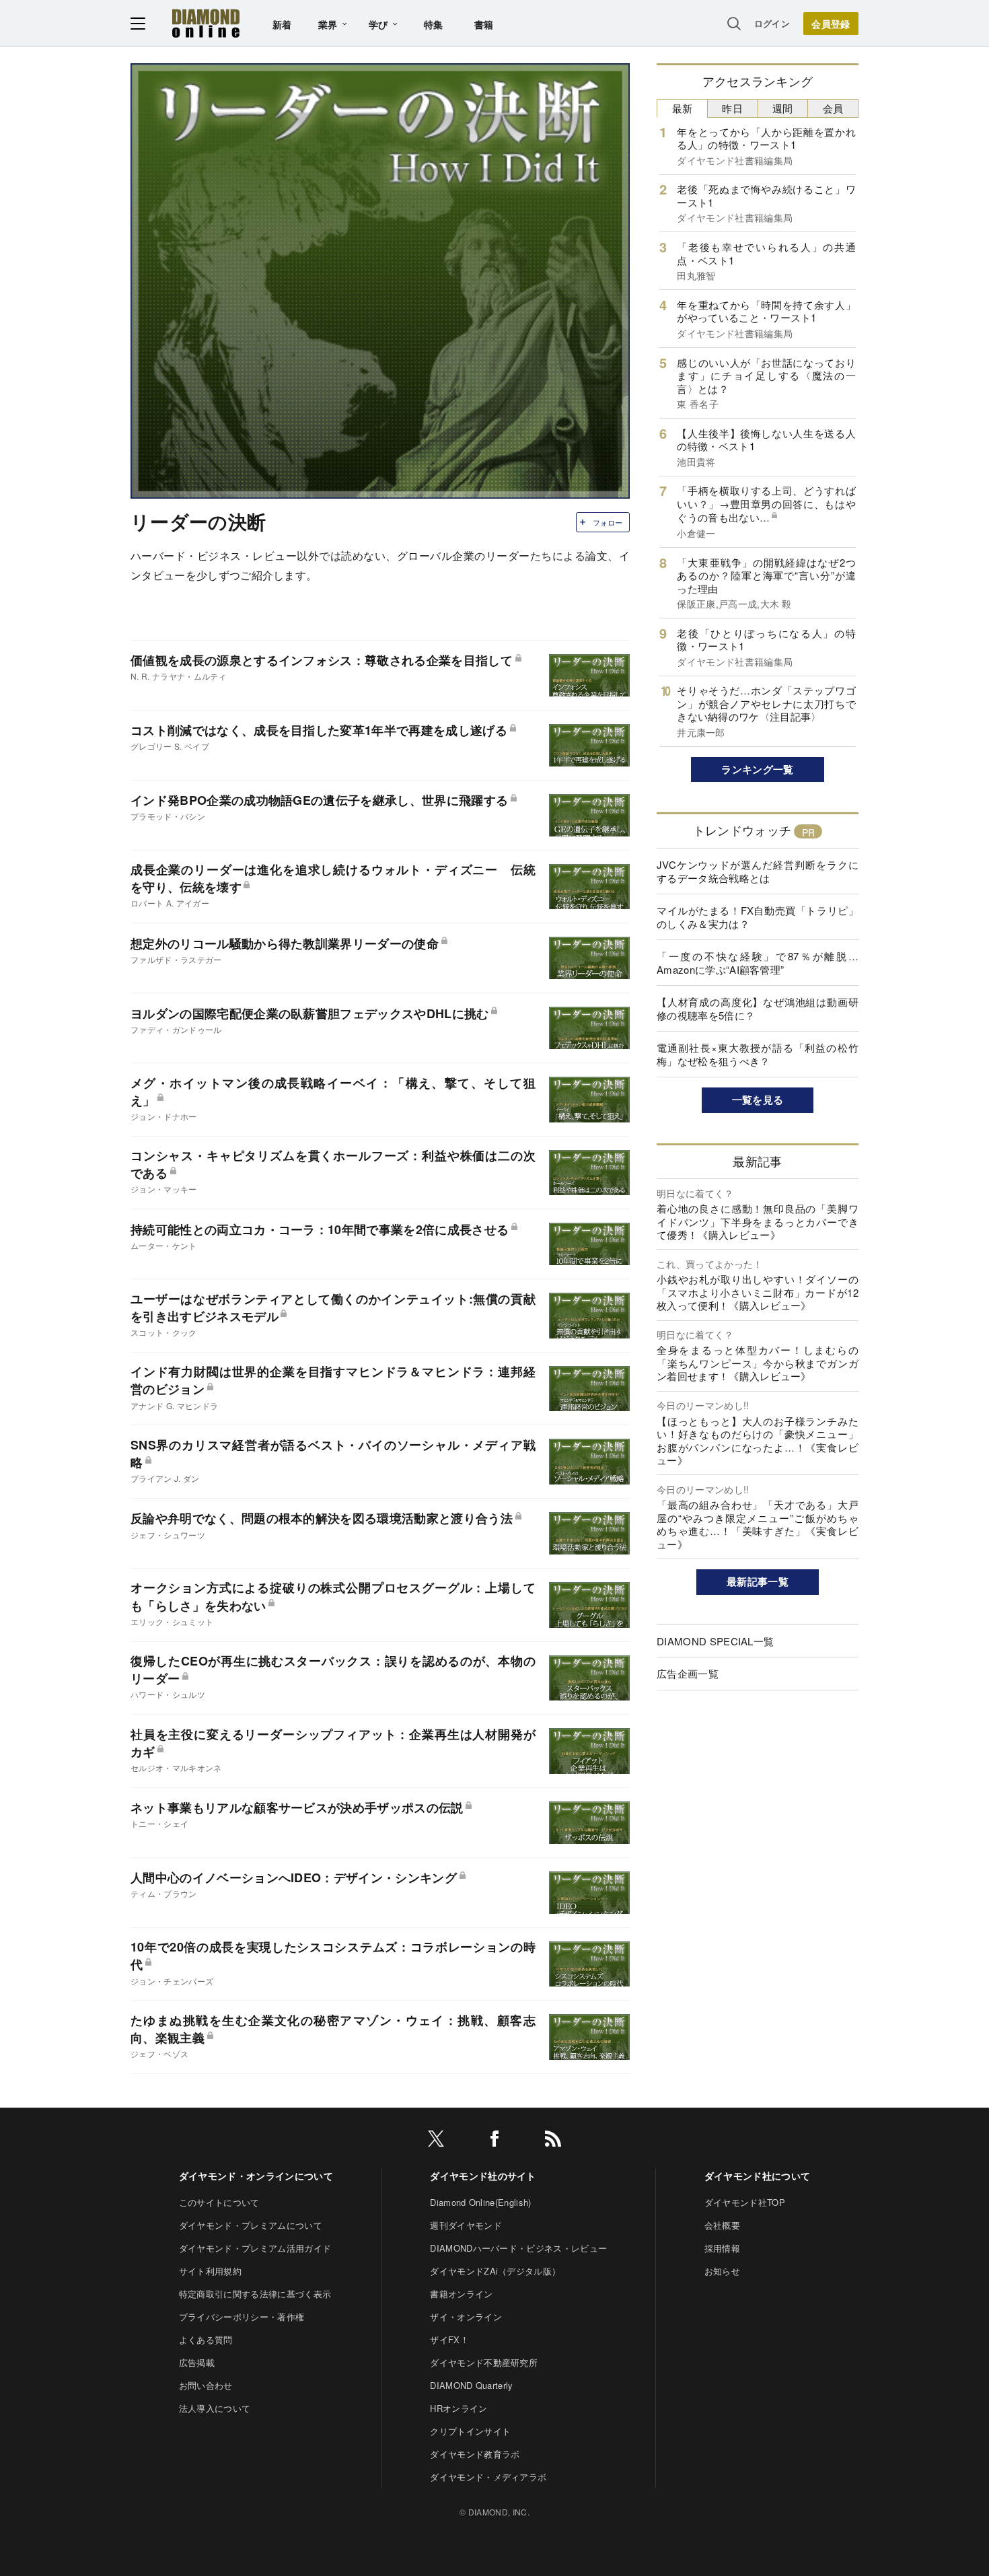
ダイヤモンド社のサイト (483, 2176)
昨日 (732, 108)
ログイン (772, 23)
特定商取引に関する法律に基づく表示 (255, 2294)
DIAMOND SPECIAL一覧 (715, 1641)
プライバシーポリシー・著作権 (242, 2317)
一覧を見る (758, 1100)
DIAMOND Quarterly (471, 2385)
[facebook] (494, 2141)
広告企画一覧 (688, 1673)
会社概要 (722, 2225)
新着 (282, 24)
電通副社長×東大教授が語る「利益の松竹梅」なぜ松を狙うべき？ (758, 1054)
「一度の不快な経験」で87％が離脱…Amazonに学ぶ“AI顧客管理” (758, 963)
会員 (833, 108)
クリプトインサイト (470, 2431)
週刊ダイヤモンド (466, 2225)
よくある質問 (206, 2339)
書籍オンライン (461, 2294)
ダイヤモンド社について (758, 2176)
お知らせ (722, 2271)
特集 (434, 24)
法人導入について (215, 2408)
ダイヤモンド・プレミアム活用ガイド (255, 2248)
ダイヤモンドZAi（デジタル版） (495, 2271)
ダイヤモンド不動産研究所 (484, 2362)
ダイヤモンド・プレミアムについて (251, 2225)
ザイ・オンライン (466, 2317)
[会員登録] (831, 24)
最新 (683, 108)
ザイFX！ (449, 2339)
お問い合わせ (206, 2385)
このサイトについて (219, 2202)
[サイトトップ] (206, 23)
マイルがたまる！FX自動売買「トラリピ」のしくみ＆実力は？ (758, 917)
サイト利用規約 (210, 2271)
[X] (436, 2141)
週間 (783, 108)
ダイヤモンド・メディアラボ (488, 2477)
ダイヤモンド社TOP (745, 2202)
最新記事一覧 (758, 1581)
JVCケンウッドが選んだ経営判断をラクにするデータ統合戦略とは (758, 871)
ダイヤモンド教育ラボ (475, 2454)
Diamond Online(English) (480, 2202)
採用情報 (722, 2248)
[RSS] (553, 2141)
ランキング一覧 (757, 769)
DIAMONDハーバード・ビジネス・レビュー (518, 2248)
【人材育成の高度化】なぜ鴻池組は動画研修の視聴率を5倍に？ (758, 1008)
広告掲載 (197, 2362)
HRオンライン (459, 2408)
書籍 (484, 24)
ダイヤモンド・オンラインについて (256, 2176)
